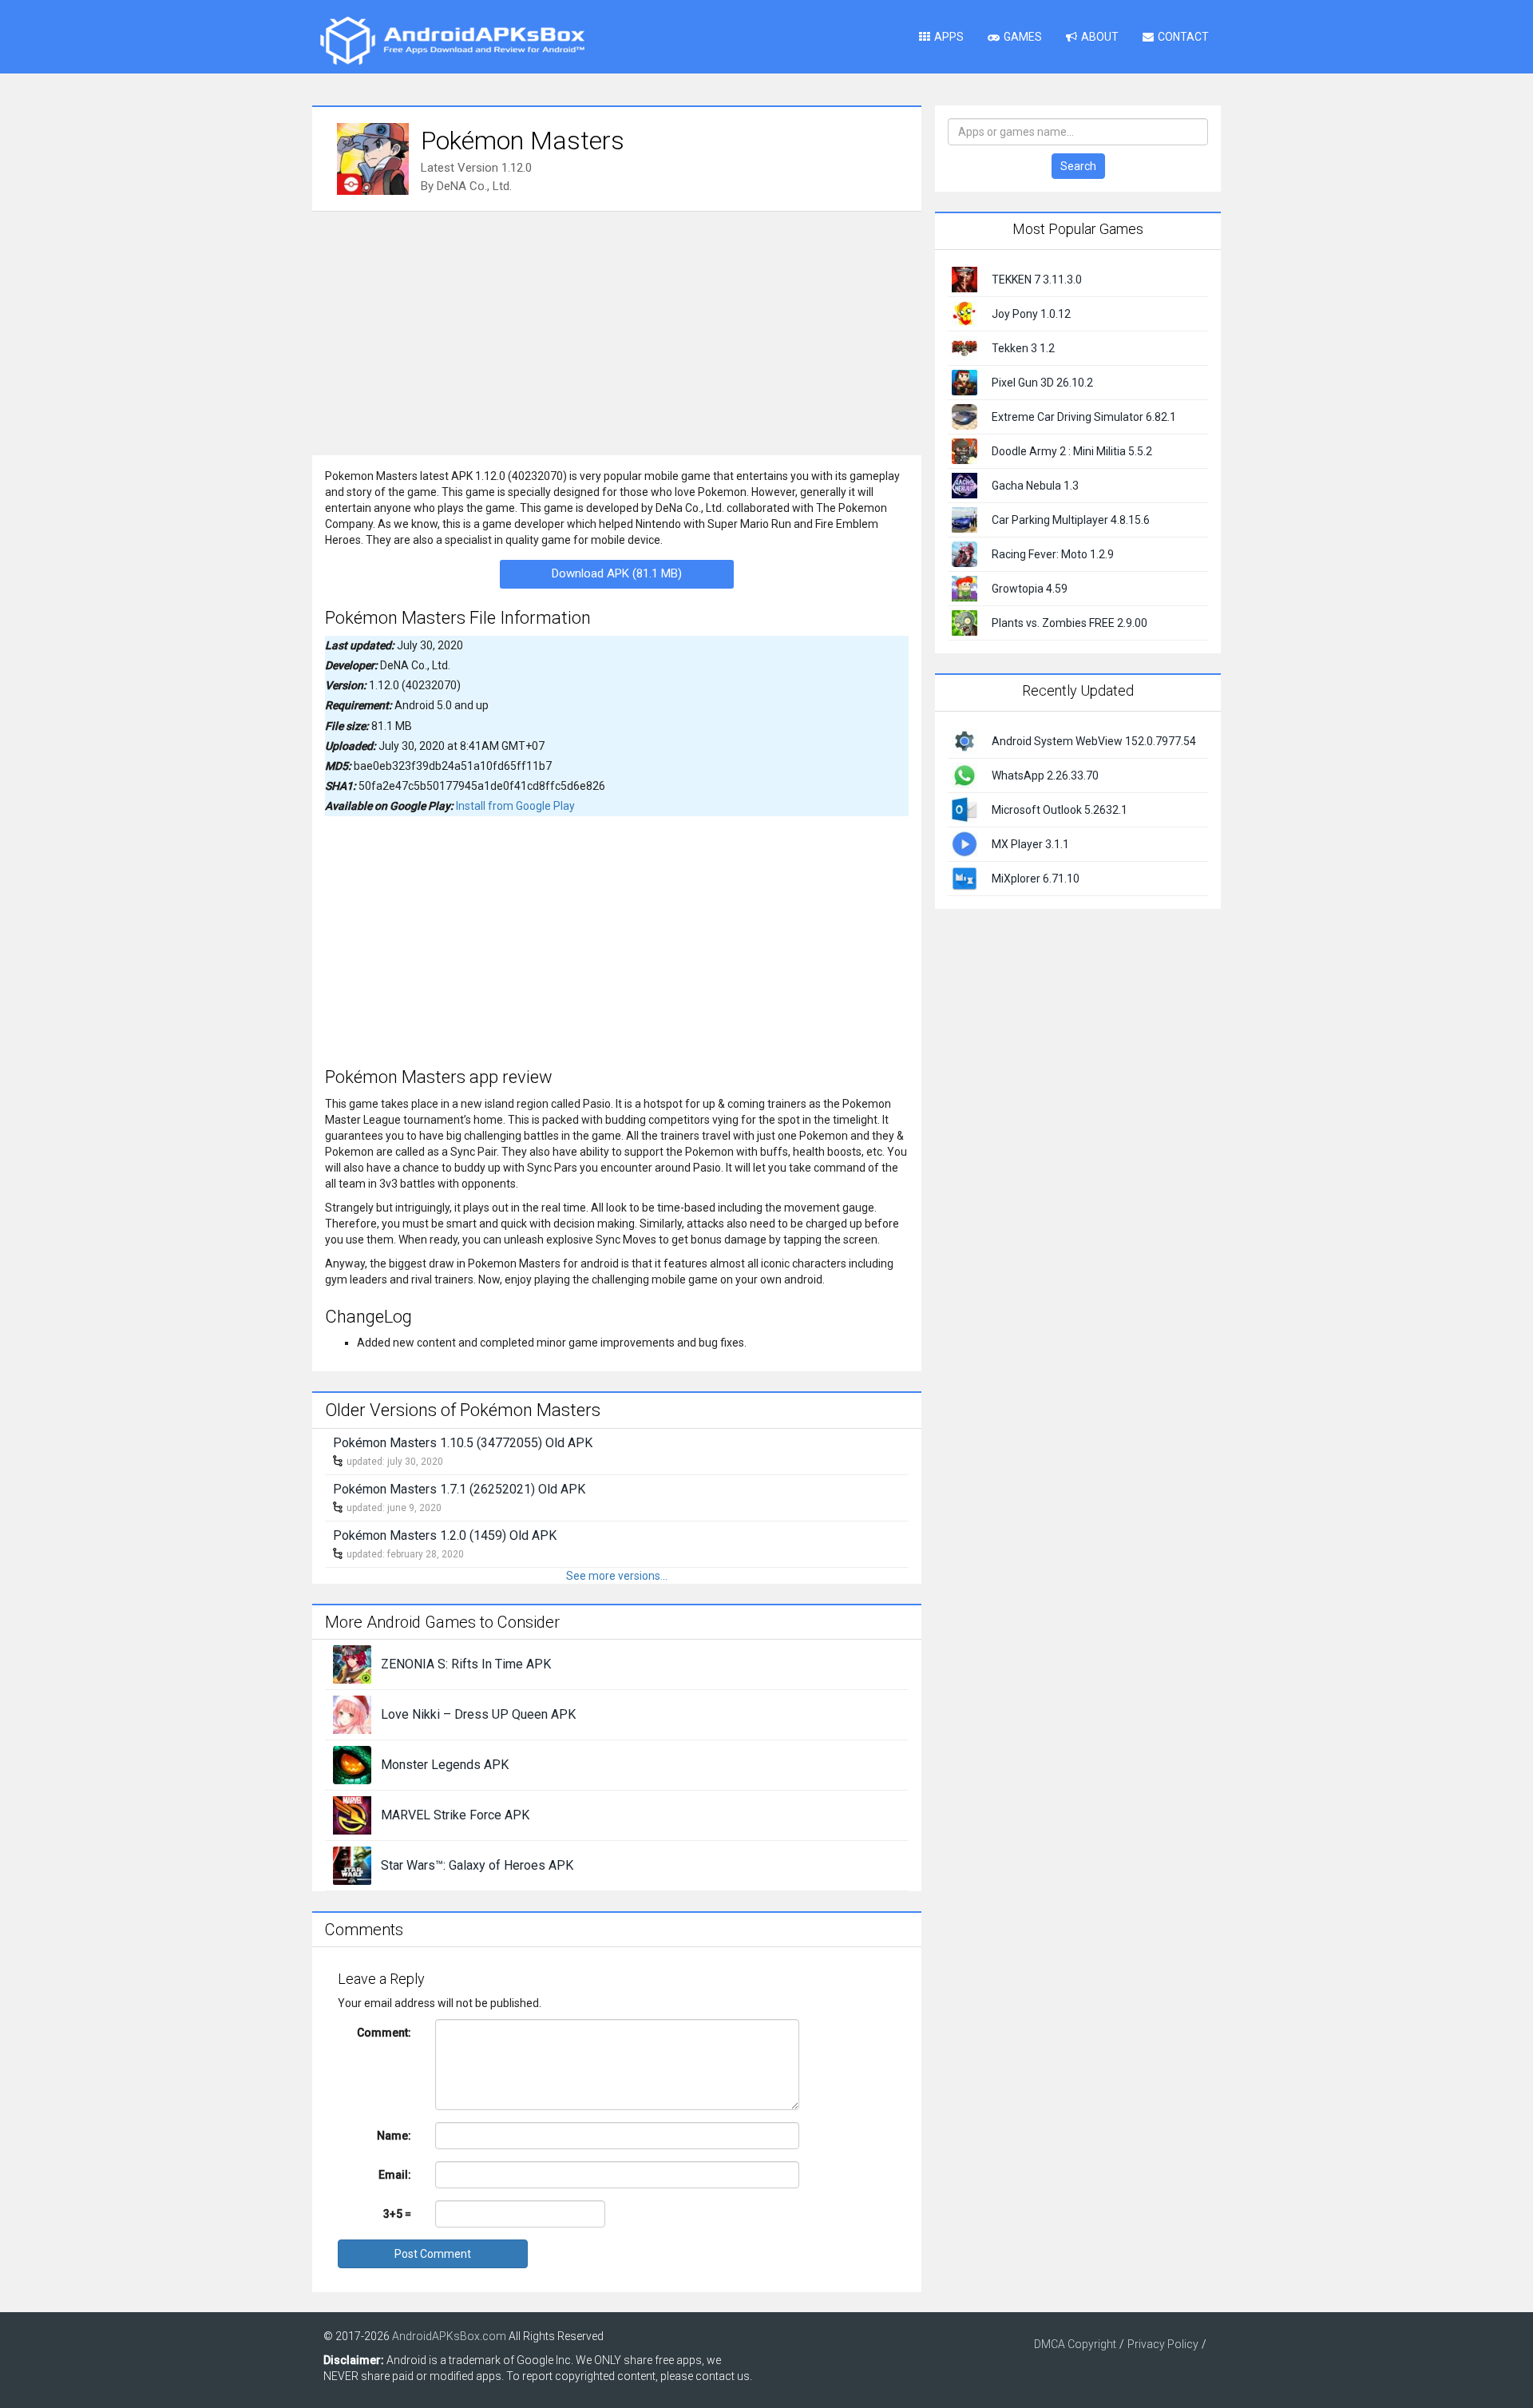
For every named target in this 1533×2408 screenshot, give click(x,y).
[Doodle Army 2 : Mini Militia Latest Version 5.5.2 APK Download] (965, 450)
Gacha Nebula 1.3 (1035, 486)
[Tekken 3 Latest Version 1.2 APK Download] (965, 347)
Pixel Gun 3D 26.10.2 (1042, 383)
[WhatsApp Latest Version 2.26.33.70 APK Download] (965, 774)
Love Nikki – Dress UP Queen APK (478, 1714)
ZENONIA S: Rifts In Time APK (466, 1664)
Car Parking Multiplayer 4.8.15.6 (1071, 520)
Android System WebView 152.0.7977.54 (1094, 741)
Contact (1183, 37)
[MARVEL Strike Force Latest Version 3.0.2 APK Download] (352, 1815)
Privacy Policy (1163, 2344)
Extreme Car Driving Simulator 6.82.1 (1084, 417)
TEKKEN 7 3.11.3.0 (1037, 280)
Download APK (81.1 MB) (617, 573)
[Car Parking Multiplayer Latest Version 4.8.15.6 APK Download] (965, 519)
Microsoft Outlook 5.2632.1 (1060, 810)
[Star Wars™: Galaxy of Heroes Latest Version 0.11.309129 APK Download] (352, 1865)
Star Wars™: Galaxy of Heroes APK (477, 1865)
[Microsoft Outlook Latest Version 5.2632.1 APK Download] (965, 808)
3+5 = (397, 2214)
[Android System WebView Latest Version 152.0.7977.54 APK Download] (965, 740)
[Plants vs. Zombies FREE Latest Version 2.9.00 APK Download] (965, 622)
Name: (394, 2136)
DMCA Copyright (1075, 2344)
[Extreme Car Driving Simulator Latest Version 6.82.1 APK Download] (965, 416)
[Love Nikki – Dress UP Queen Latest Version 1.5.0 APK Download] (352, 1714)
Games (1023, 37)
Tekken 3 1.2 (1023, 348)
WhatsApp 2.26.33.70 (1045, 776)
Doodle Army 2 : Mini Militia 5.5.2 (1072, 451)
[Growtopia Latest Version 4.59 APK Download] (965, 588)
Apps (949, 37)
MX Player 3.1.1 (1030, 844)
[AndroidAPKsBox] (452, 40)
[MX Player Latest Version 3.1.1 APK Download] (965, 843)
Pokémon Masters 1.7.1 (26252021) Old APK (459, 1489)
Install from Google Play (515, 806)
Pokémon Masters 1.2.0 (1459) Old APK (445, 1535)
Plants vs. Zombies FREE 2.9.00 (1070, 623)
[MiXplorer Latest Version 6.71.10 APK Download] (965, 877)
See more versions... (617, 1576)
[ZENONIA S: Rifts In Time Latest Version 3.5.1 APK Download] (352, 1664)
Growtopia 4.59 (1030, 589)
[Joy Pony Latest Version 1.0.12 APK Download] (965, 313)
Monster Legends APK (445, 1765)
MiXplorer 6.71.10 (1036, 879)
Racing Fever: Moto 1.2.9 (1053, 554)
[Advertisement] (617, 331)
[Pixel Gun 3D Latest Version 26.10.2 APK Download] (965, 382)
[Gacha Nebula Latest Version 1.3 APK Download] (965, 485)
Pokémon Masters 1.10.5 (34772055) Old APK (463, 1443)
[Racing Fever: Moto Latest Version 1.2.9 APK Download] (965, 553)
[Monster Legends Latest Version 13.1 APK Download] (352, 1764)
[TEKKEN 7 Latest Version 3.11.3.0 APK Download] (965, 279)
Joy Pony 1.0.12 (1031, 314)
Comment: (384, 2033)
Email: (395, 2175)
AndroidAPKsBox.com (449, 2336)
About (1100, 37)
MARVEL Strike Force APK (455, 1815)
